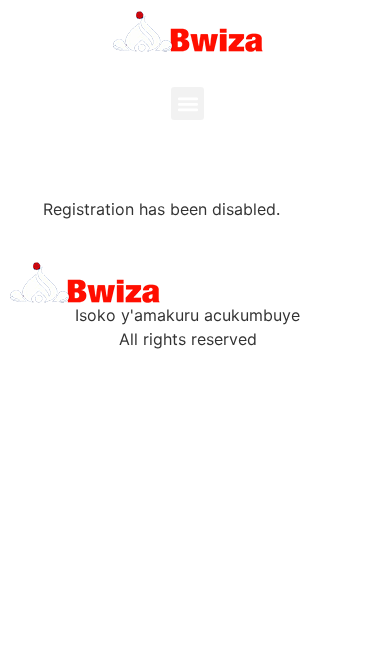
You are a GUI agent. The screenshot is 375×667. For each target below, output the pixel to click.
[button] (187, 103)
